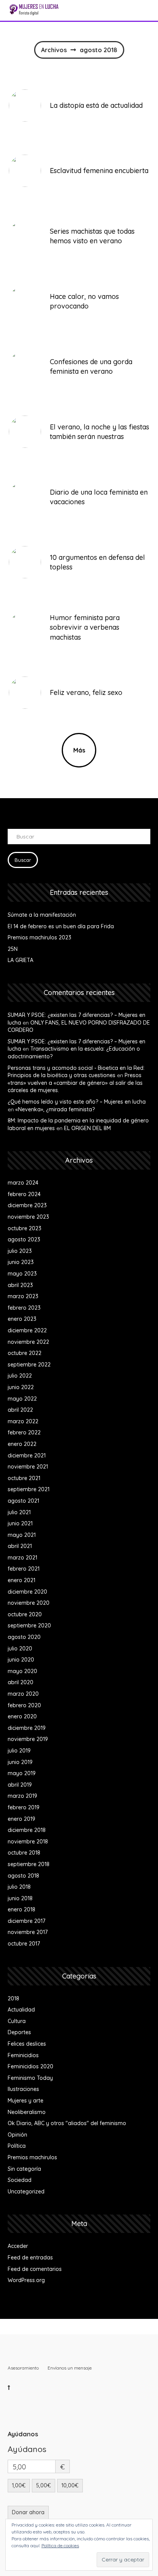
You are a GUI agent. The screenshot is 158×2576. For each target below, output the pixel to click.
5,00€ (44, 2485)
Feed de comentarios (35, 2269)
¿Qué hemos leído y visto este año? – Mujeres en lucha (77, 1102)
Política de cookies (60, 2545)
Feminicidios (23, 2055)
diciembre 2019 (27, 1728)
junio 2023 (21, 1262)
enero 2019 (21, 1819)
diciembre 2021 (27, 1455)
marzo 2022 (23, 1421)
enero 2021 (21, 1580)
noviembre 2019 (28, 1739)
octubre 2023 (25, 1228)
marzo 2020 (23, 1694)
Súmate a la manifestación (42, 915)
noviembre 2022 (28, 1342)
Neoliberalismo (27, 2112)
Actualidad (21, 2010)
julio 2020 (20, 1649)
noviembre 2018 (28, 1842)
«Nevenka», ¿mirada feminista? (55, 1109)
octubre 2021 (24, 1478)
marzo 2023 (23, 1296)
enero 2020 (22, 1716)
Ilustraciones (23, 2089)
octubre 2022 (25, 1353)
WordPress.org (26, 2280)
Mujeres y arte (26, 2101)
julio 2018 (19, 1887)
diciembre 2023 (27, 1205)
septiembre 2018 (29, 1864)
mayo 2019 (22, 1773)
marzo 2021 (22, 1558)
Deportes (19, 2032)
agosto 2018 (23, 1876)
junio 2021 (20, 1523)
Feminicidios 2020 (30, 2066)
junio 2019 (20, 1762)
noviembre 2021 (28, 1467)
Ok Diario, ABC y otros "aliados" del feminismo (67, 2123)
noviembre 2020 (29, 1603)
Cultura (17, 2021)
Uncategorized (26, 2191)
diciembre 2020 (27, 1592)
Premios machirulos (32, 2157)
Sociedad (20, 2180)
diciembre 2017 (26, 1921)
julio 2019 (19, 1751)
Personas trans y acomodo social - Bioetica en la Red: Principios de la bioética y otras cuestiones (76, 1072)
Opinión (17, 2135)
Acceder (18, 2246)
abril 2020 (21, 1682)
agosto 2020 (24, 1637)
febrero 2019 (24, 1807)
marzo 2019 (22, 1796)
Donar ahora (28, 2512)
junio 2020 (21, 1660)
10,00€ (70, 2485)
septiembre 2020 (29, 1625)
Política (17, 2146)
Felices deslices (27, 2044)
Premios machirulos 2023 (39, 937)
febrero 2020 (24, 1705)
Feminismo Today (30, 2078)
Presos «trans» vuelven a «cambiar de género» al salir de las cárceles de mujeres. (75, 1083)
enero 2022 (22, 1444)
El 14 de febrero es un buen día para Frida (61, 926)
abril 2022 (20, 1410)
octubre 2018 (24, 1853)
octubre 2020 (25, 1614)
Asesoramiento (23, 2368)
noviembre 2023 (28, 1217)
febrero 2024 (24, 1194)
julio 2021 (19, 1512)
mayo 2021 (22, 1535)
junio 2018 (20, 1898)
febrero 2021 (24, 1569)
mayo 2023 (22, 1274)
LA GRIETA (21, 960)
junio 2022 (21, 1387)
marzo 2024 (23, 1183)
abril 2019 (20, 1785)
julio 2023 (20, 1251)
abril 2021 (20, 1546)
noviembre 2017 (28, 1932)
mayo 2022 (22, 1399)
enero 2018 (21, 1909)
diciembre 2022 (27, 1330)
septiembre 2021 (29, 1489)
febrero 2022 (24, 1432)
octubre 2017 (24, 1944)
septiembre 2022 (29, 1365)
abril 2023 (20, 1285)
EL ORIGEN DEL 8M (87, 1128)
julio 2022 (20, 1376)
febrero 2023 (24, 1308)
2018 (13, 1998)
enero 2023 (22, 1319)
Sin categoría (24, 2169)
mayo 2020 (22, 1671)
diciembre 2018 (27, 1830)
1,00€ (19, 2485)
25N (13, 949)
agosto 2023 (24, 1239)
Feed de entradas (30, 2258)
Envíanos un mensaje (70, 2368)
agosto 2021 (23, 1501)
